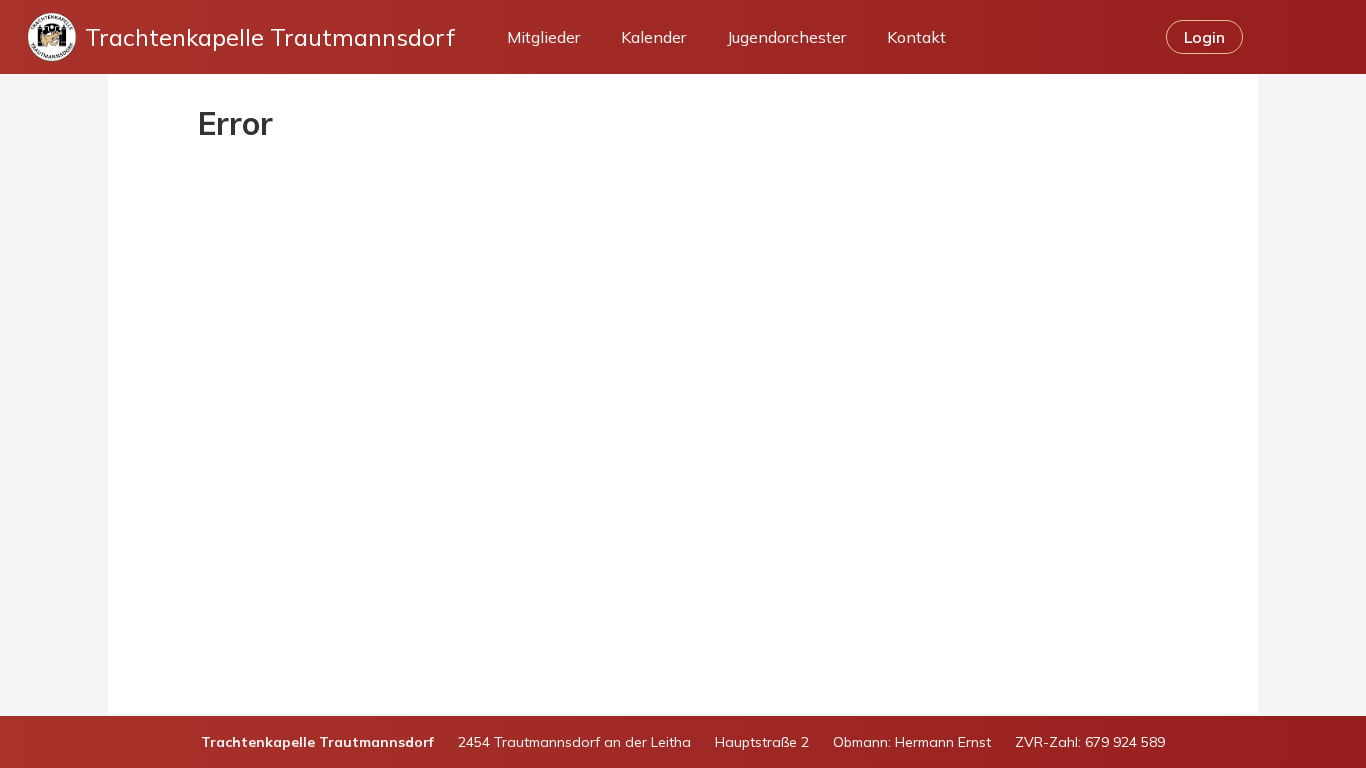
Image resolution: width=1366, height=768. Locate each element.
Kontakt (916, 37)
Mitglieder (543, 37)
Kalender (653, 37)
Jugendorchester (786, 37)
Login (1204, 37)
